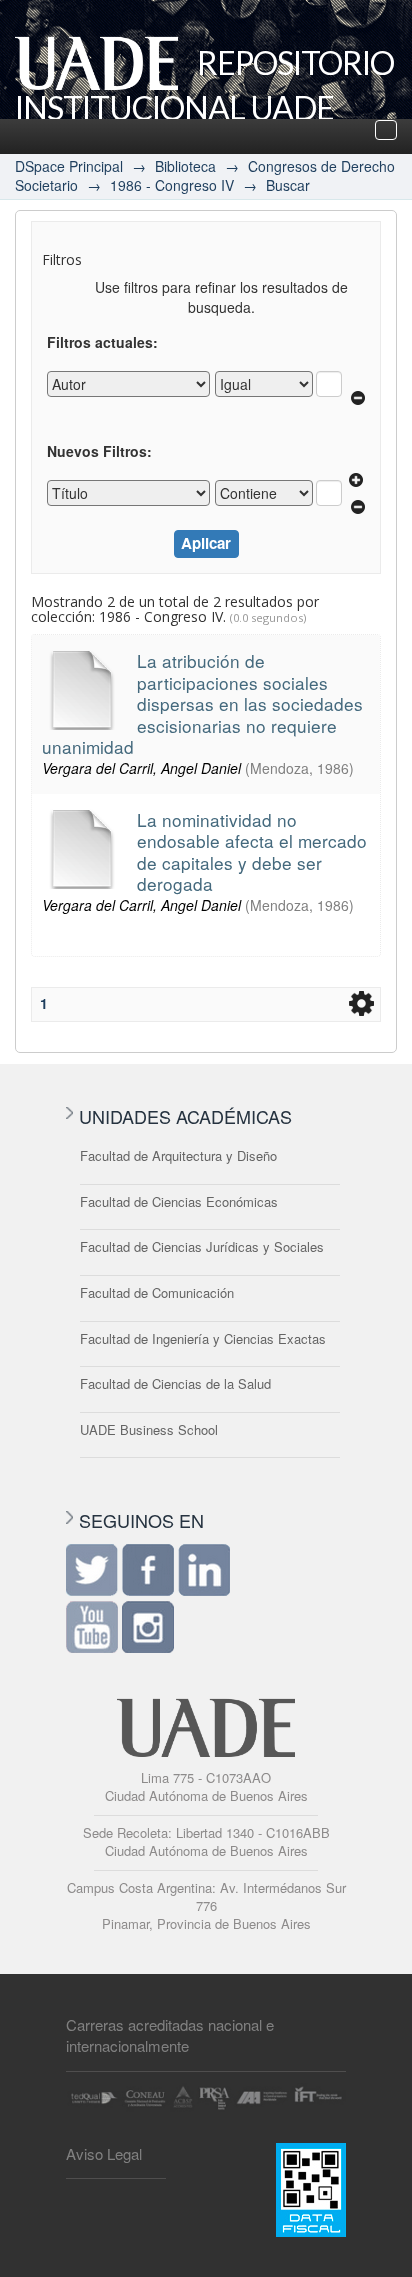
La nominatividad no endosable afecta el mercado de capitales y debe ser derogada (252, 851)
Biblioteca (185, 166)
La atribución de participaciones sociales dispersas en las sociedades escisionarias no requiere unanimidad (202, 703)
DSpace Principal (69, 166)
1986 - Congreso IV (172, 185)
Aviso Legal (104, 2153)
